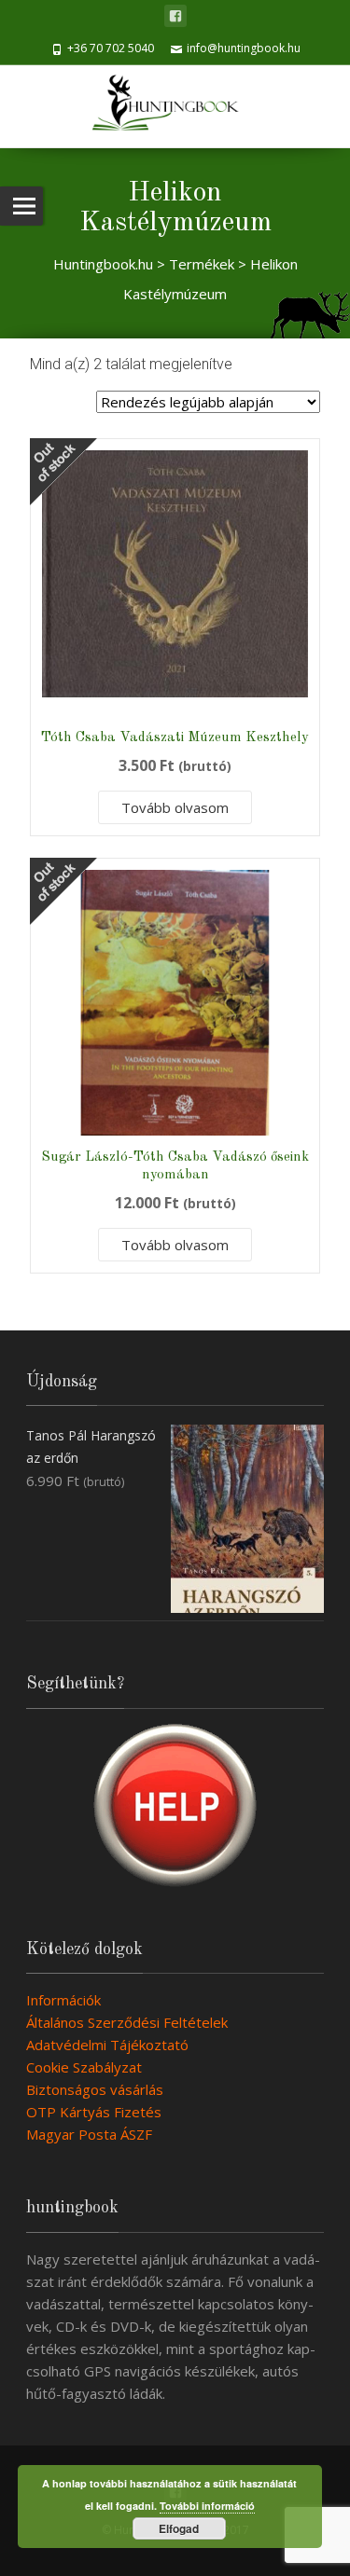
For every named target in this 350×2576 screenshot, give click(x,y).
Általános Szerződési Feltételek (127, 2022)
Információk (63, 2000)
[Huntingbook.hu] (175, 106)
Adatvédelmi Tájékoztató (107, 2045)
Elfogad (179, 2528)
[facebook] (175, 16)
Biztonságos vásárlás (95, 2089)
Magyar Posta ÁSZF (89, 2134)
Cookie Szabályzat (84, 2067)
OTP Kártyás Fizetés (94, 2112)
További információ (207, 2506)
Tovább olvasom (175, 807)
